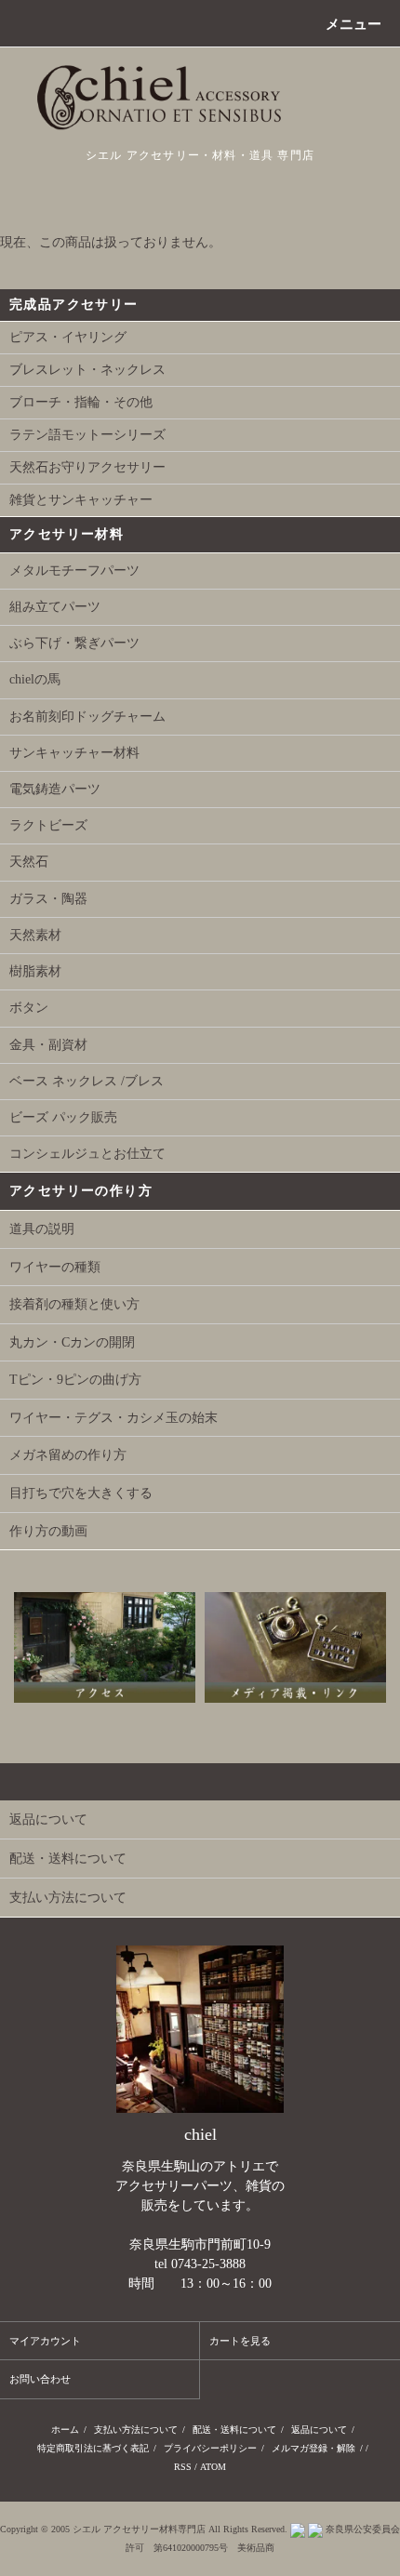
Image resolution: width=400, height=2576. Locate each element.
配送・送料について (234, 2430)
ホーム (65, 2430)
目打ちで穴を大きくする (81, 1493)
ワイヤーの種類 (55, 1267)
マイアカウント (45, 2341)
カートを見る (240, 2341)
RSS (183, 2467)
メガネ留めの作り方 (68, 1455)
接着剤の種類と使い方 (74, 1304)
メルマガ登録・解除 (313, 2448)
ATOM (213, 2467)
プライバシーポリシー (210, 2448)
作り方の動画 (48, 1531)
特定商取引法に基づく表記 (93, 2448)
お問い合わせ (40, 2379)
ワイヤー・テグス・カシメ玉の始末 (113, 1418)
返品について (319, 2430)
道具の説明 (42, 1229)
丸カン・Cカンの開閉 (72, 1342)
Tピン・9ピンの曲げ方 (75, 1380)
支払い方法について (136, 2430)
